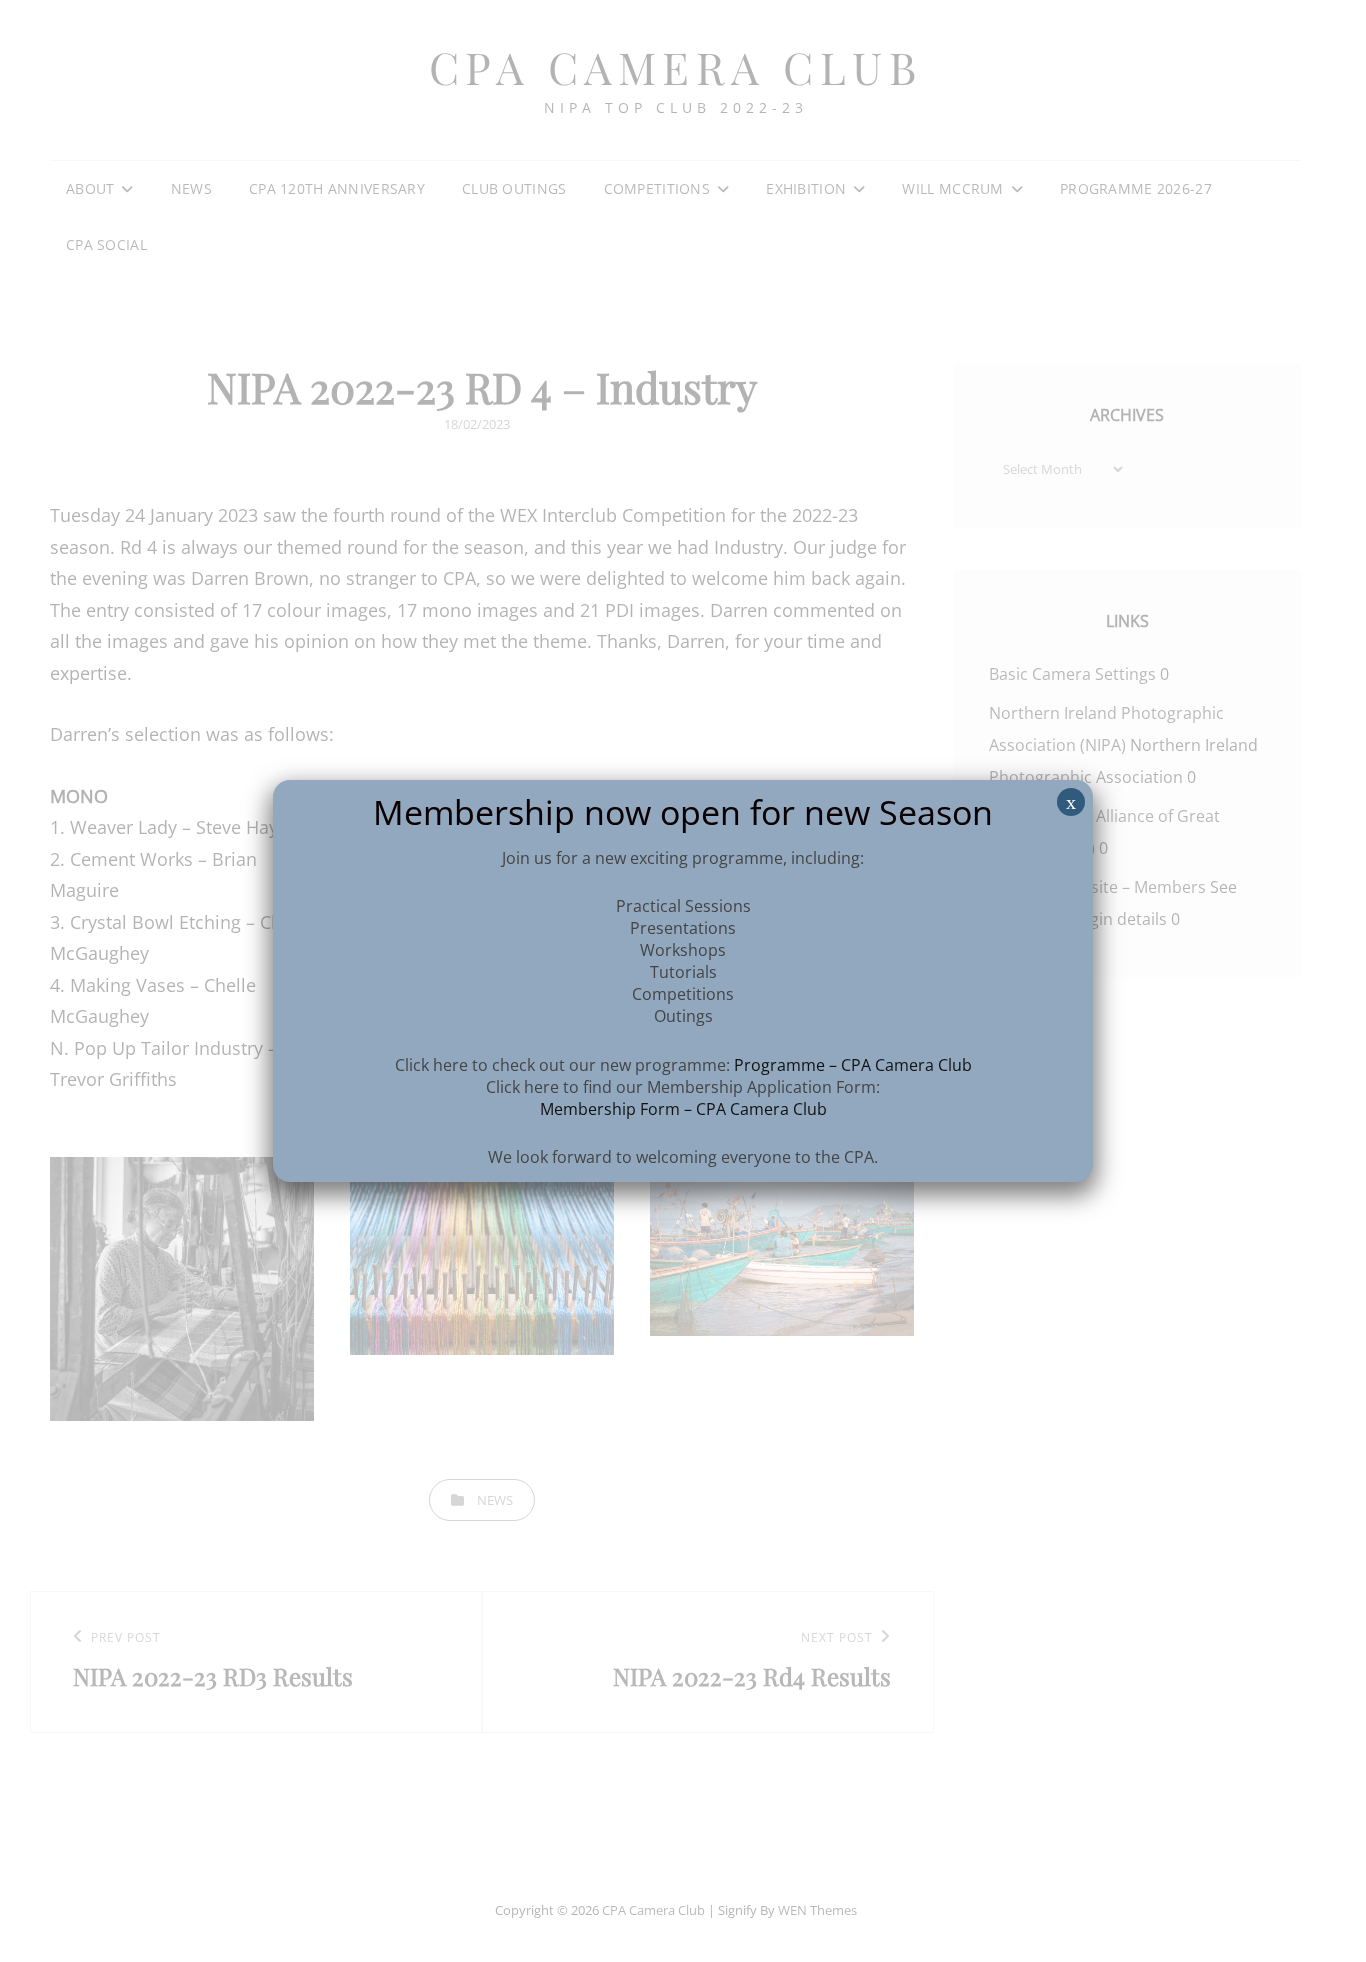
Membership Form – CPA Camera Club (683, 1109)
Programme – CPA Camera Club (853, 1065)
